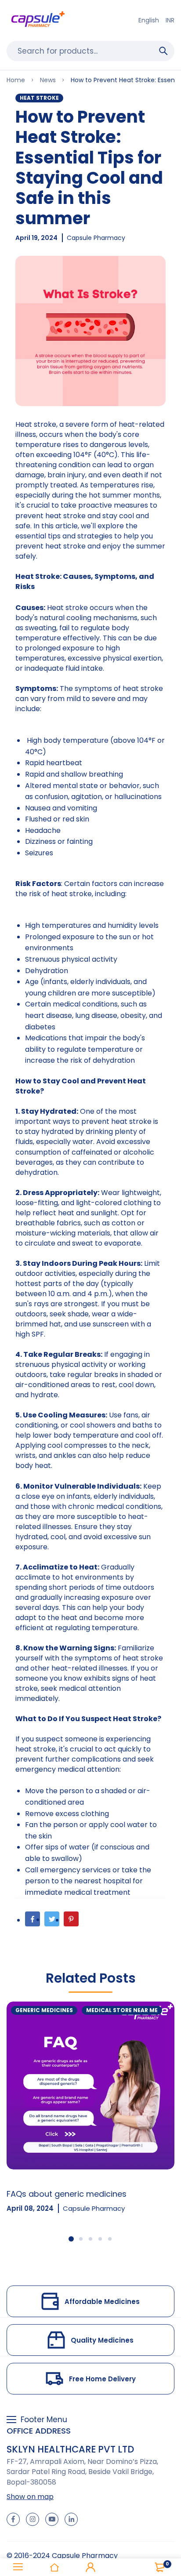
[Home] (54, 2567)
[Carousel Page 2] (81, 2239)
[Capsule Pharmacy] (38, 20)
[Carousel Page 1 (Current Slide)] (71, 2239)
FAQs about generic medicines (67, 2194)
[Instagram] (33, 2519)
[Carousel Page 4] (100, 2239)
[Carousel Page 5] (110, 2239)
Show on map (30, 2497)
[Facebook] (33, 1919)
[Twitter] (52, 1919)
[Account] (90, 2567)
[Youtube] (52, 2519)
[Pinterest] (71, 1919)
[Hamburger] (18, 2567)
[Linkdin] (71, 2519)
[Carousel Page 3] (90, 2239)
